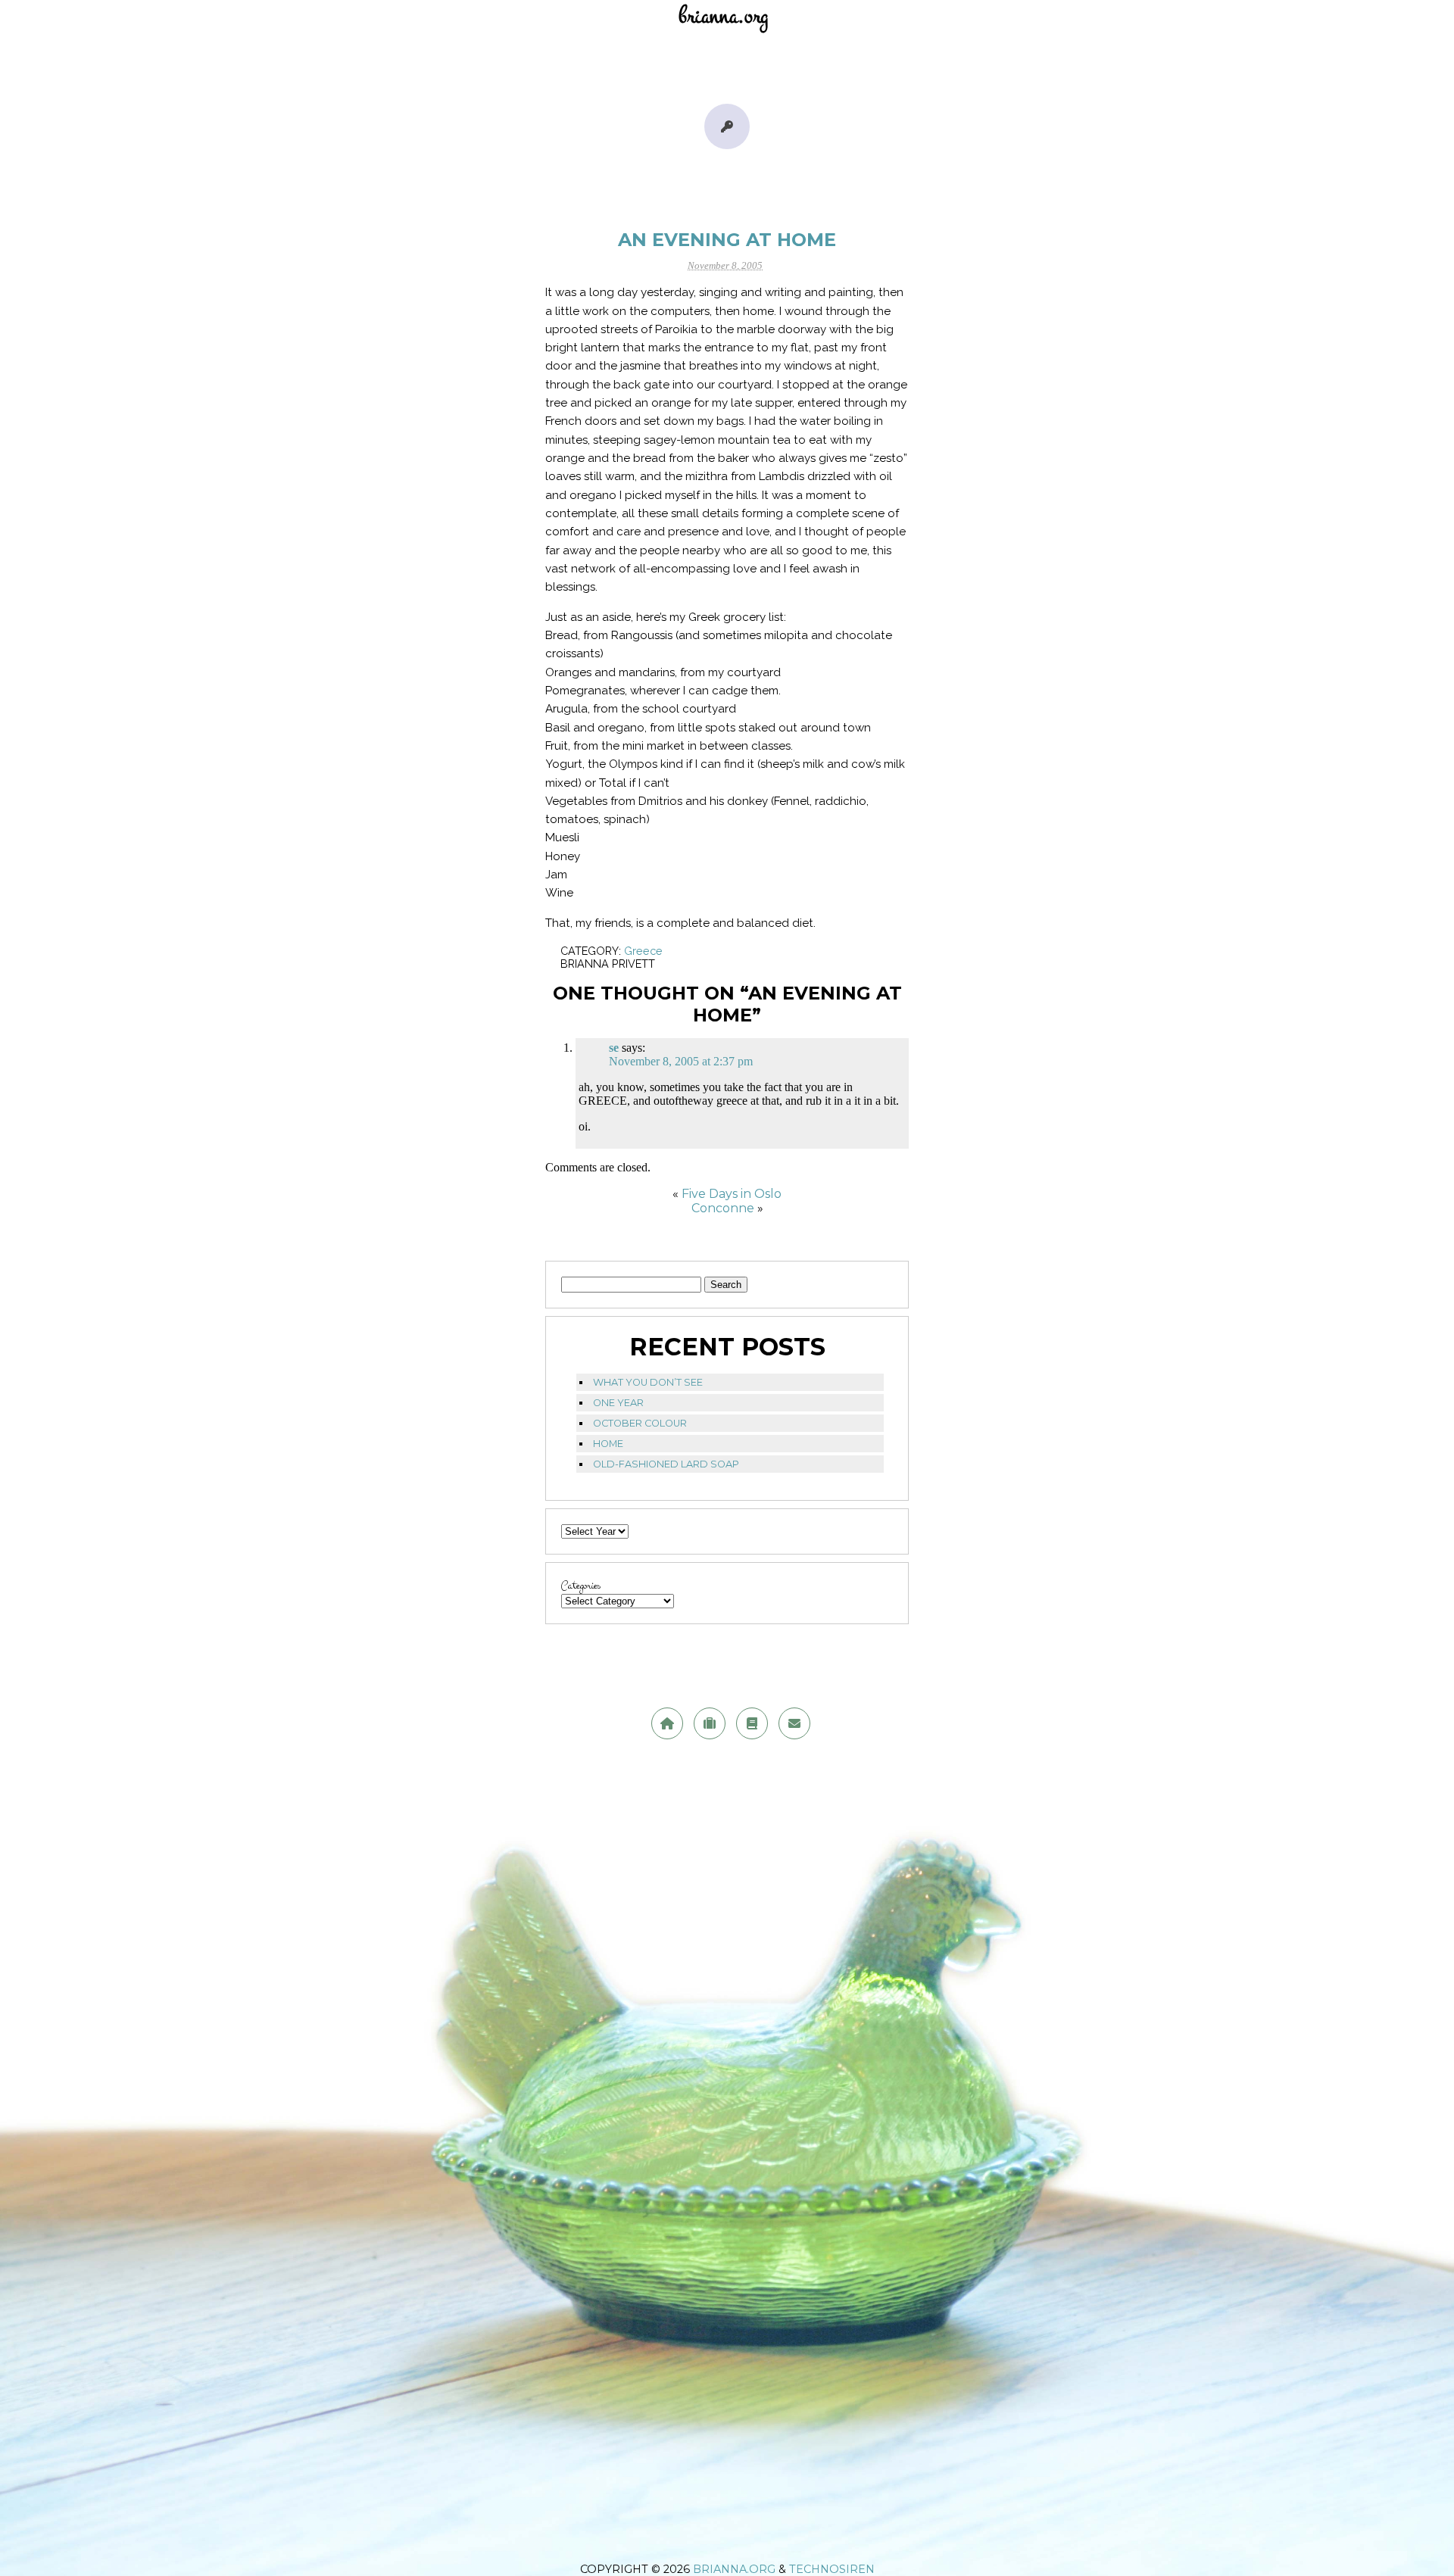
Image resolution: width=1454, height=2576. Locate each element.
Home (608, 1444)
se (614, 1048)
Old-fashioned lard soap (666, 1464)
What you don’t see (648, 1382)
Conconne (723, 1208)
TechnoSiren (832, 2569)
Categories (581, 1586)
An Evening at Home (727, 240)
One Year (618, 1403)
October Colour (640, 1423)
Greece (643, 951)
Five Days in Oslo (732, 1194)
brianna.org (734, 2569)
